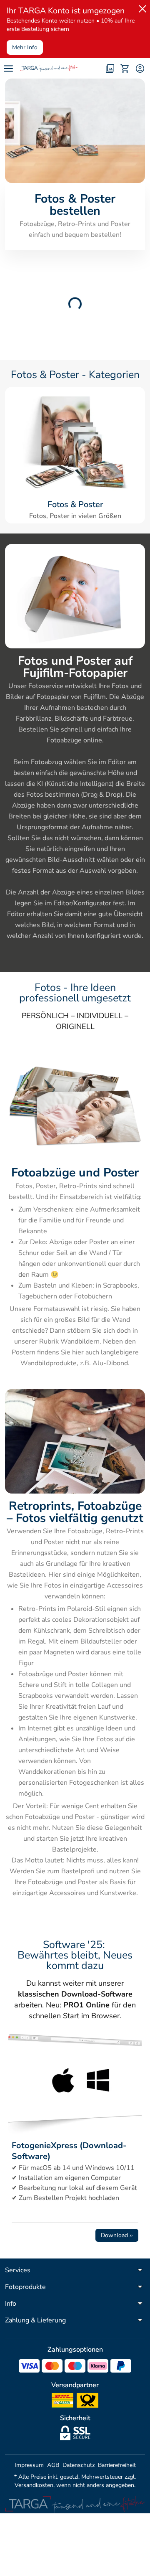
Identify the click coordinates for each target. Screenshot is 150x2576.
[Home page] (49, 69)
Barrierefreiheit (117, 2465)
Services (18, 2270)
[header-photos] (110, 69)
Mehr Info (25, 47)
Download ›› (117, 2235)
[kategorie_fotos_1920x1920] (75, 443)
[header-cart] (125, 69)
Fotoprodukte (25, 2287)
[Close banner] (141, 7)
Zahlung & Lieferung (35, 2320)
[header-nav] (8, 69)
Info (11, 2304)
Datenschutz (79, 2465)
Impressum (29, 2465)
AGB (53, 2465)
